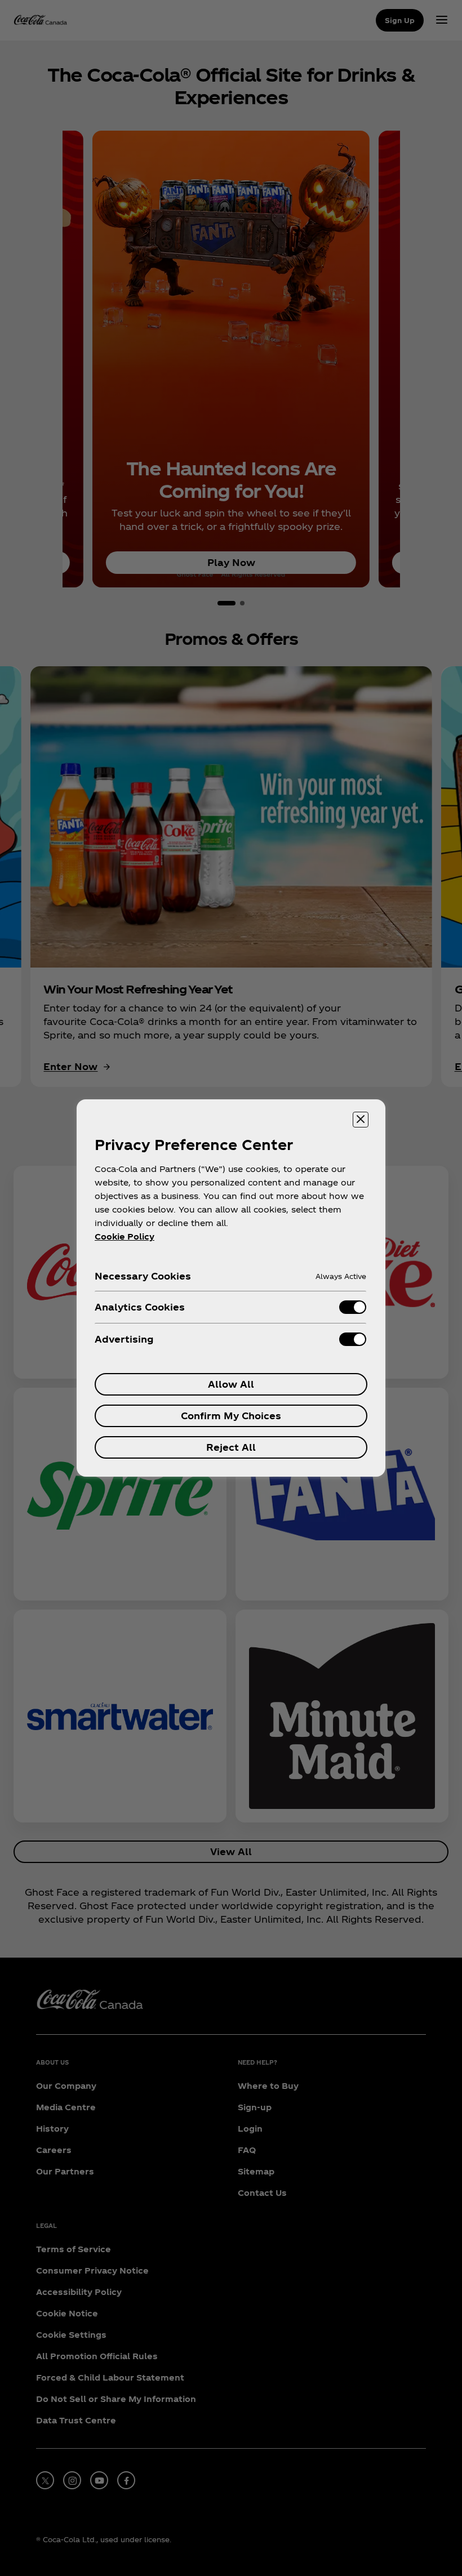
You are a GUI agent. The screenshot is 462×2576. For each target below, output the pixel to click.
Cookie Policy (125, 1236)
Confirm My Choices (231, 1416)
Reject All (231, 1447)
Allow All (231, 1384)
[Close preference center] (361, 1120)
